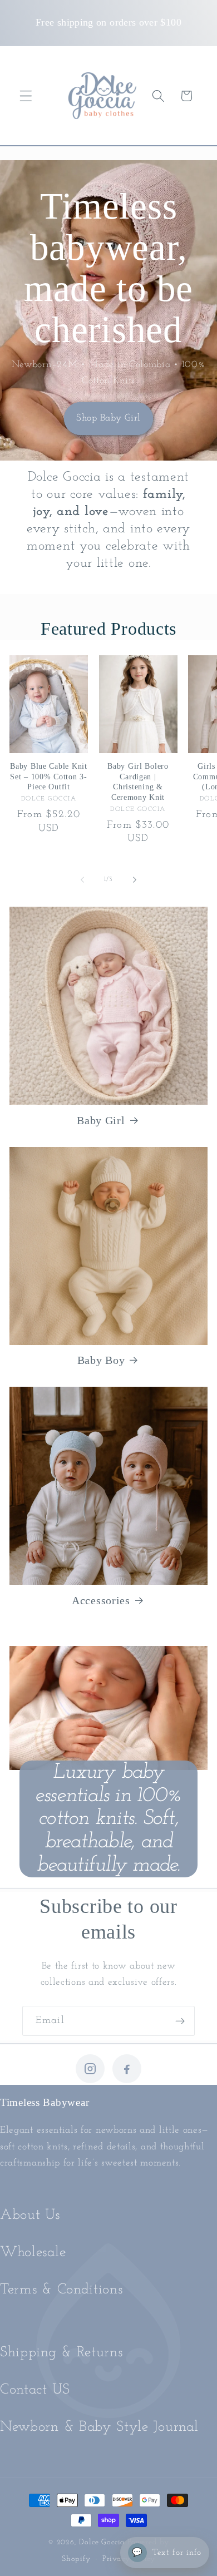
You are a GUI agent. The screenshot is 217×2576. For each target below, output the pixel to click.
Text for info (167, 2553)
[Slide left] (82, 879)
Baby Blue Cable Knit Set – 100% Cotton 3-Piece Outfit (48, 776)
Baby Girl (101, 1120)
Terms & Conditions (61, 2290)
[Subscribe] (180, 2021)
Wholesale (33, 2253)
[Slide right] (135, 879)
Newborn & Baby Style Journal (99, 2427)
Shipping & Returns (61, 2353)
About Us (30, 2215)
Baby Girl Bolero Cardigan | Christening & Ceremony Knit (138, 782)
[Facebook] (127, 2069)
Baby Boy (101, 1360)
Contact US (35, 2390)
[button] (26, 96)
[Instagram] (90, 2069)
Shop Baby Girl (108, 418)
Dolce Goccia (102, 2542)
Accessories (101, 1600)
